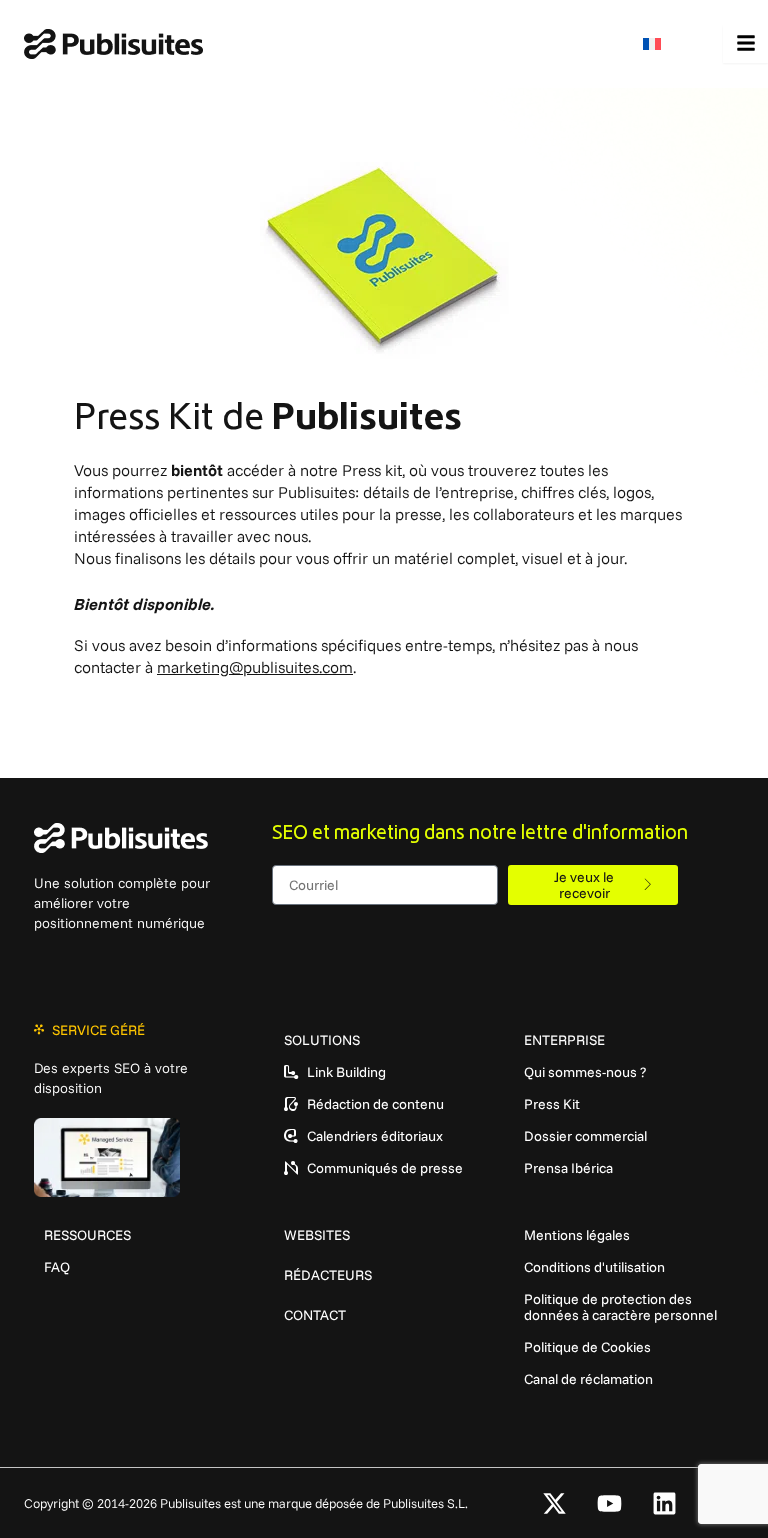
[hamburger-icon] (745, 44)
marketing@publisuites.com (255, 667)
